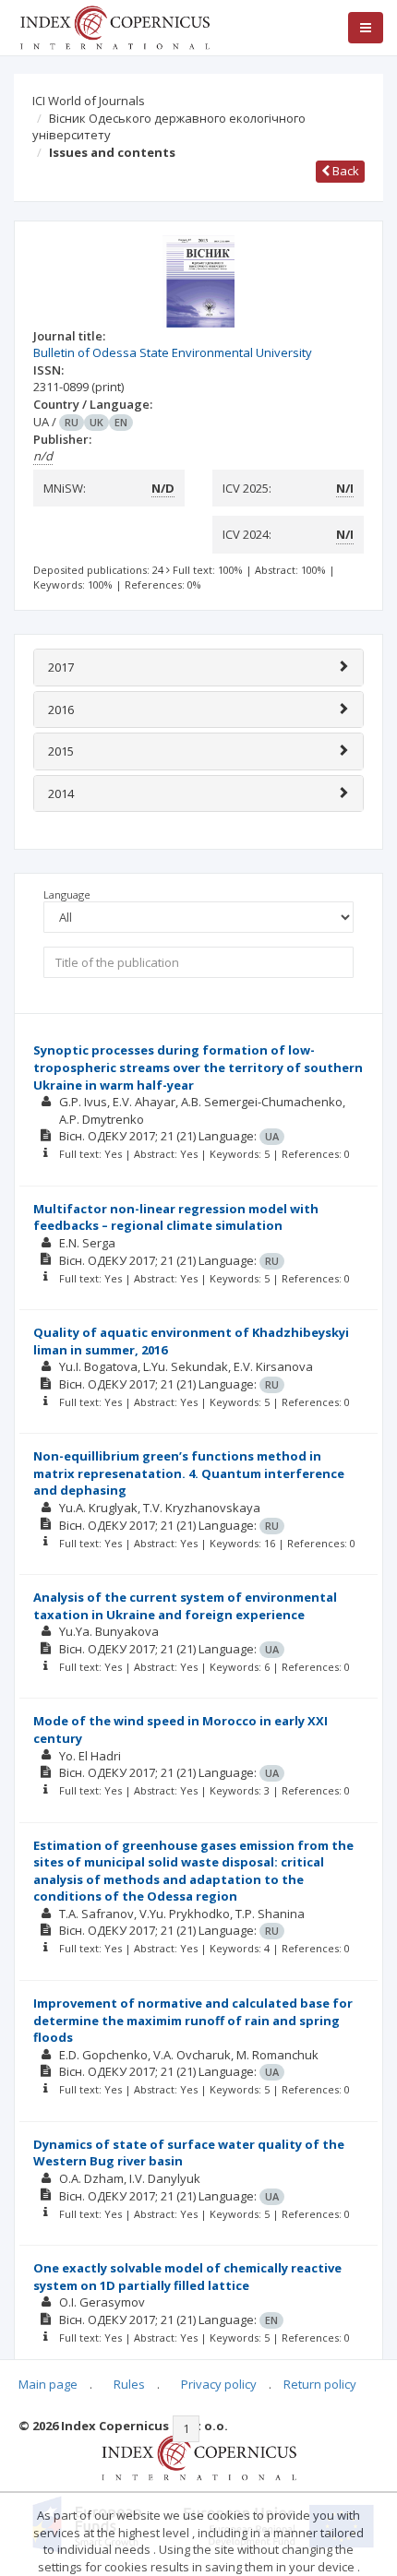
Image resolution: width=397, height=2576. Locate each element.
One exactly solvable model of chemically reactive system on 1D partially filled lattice (187, 2277)
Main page (48, 2384)
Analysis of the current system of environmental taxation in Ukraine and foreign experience (185, 1606)
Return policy (320, 2384)
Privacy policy (219, 2384)
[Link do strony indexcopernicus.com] (199, 2456)
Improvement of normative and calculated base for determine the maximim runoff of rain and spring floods (193, 2020)
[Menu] (366, 28)
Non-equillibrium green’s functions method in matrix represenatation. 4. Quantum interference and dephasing (189, 1473)
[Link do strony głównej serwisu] (114, 26)
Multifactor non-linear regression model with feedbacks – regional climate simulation (176, 1217)
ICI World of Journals (89, 101)
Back (344, 171)
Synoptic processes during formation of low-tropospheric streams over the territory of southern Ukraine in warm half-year (198, 1067)
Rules (129, 2384)
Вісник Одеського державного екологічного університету (169, 127)
